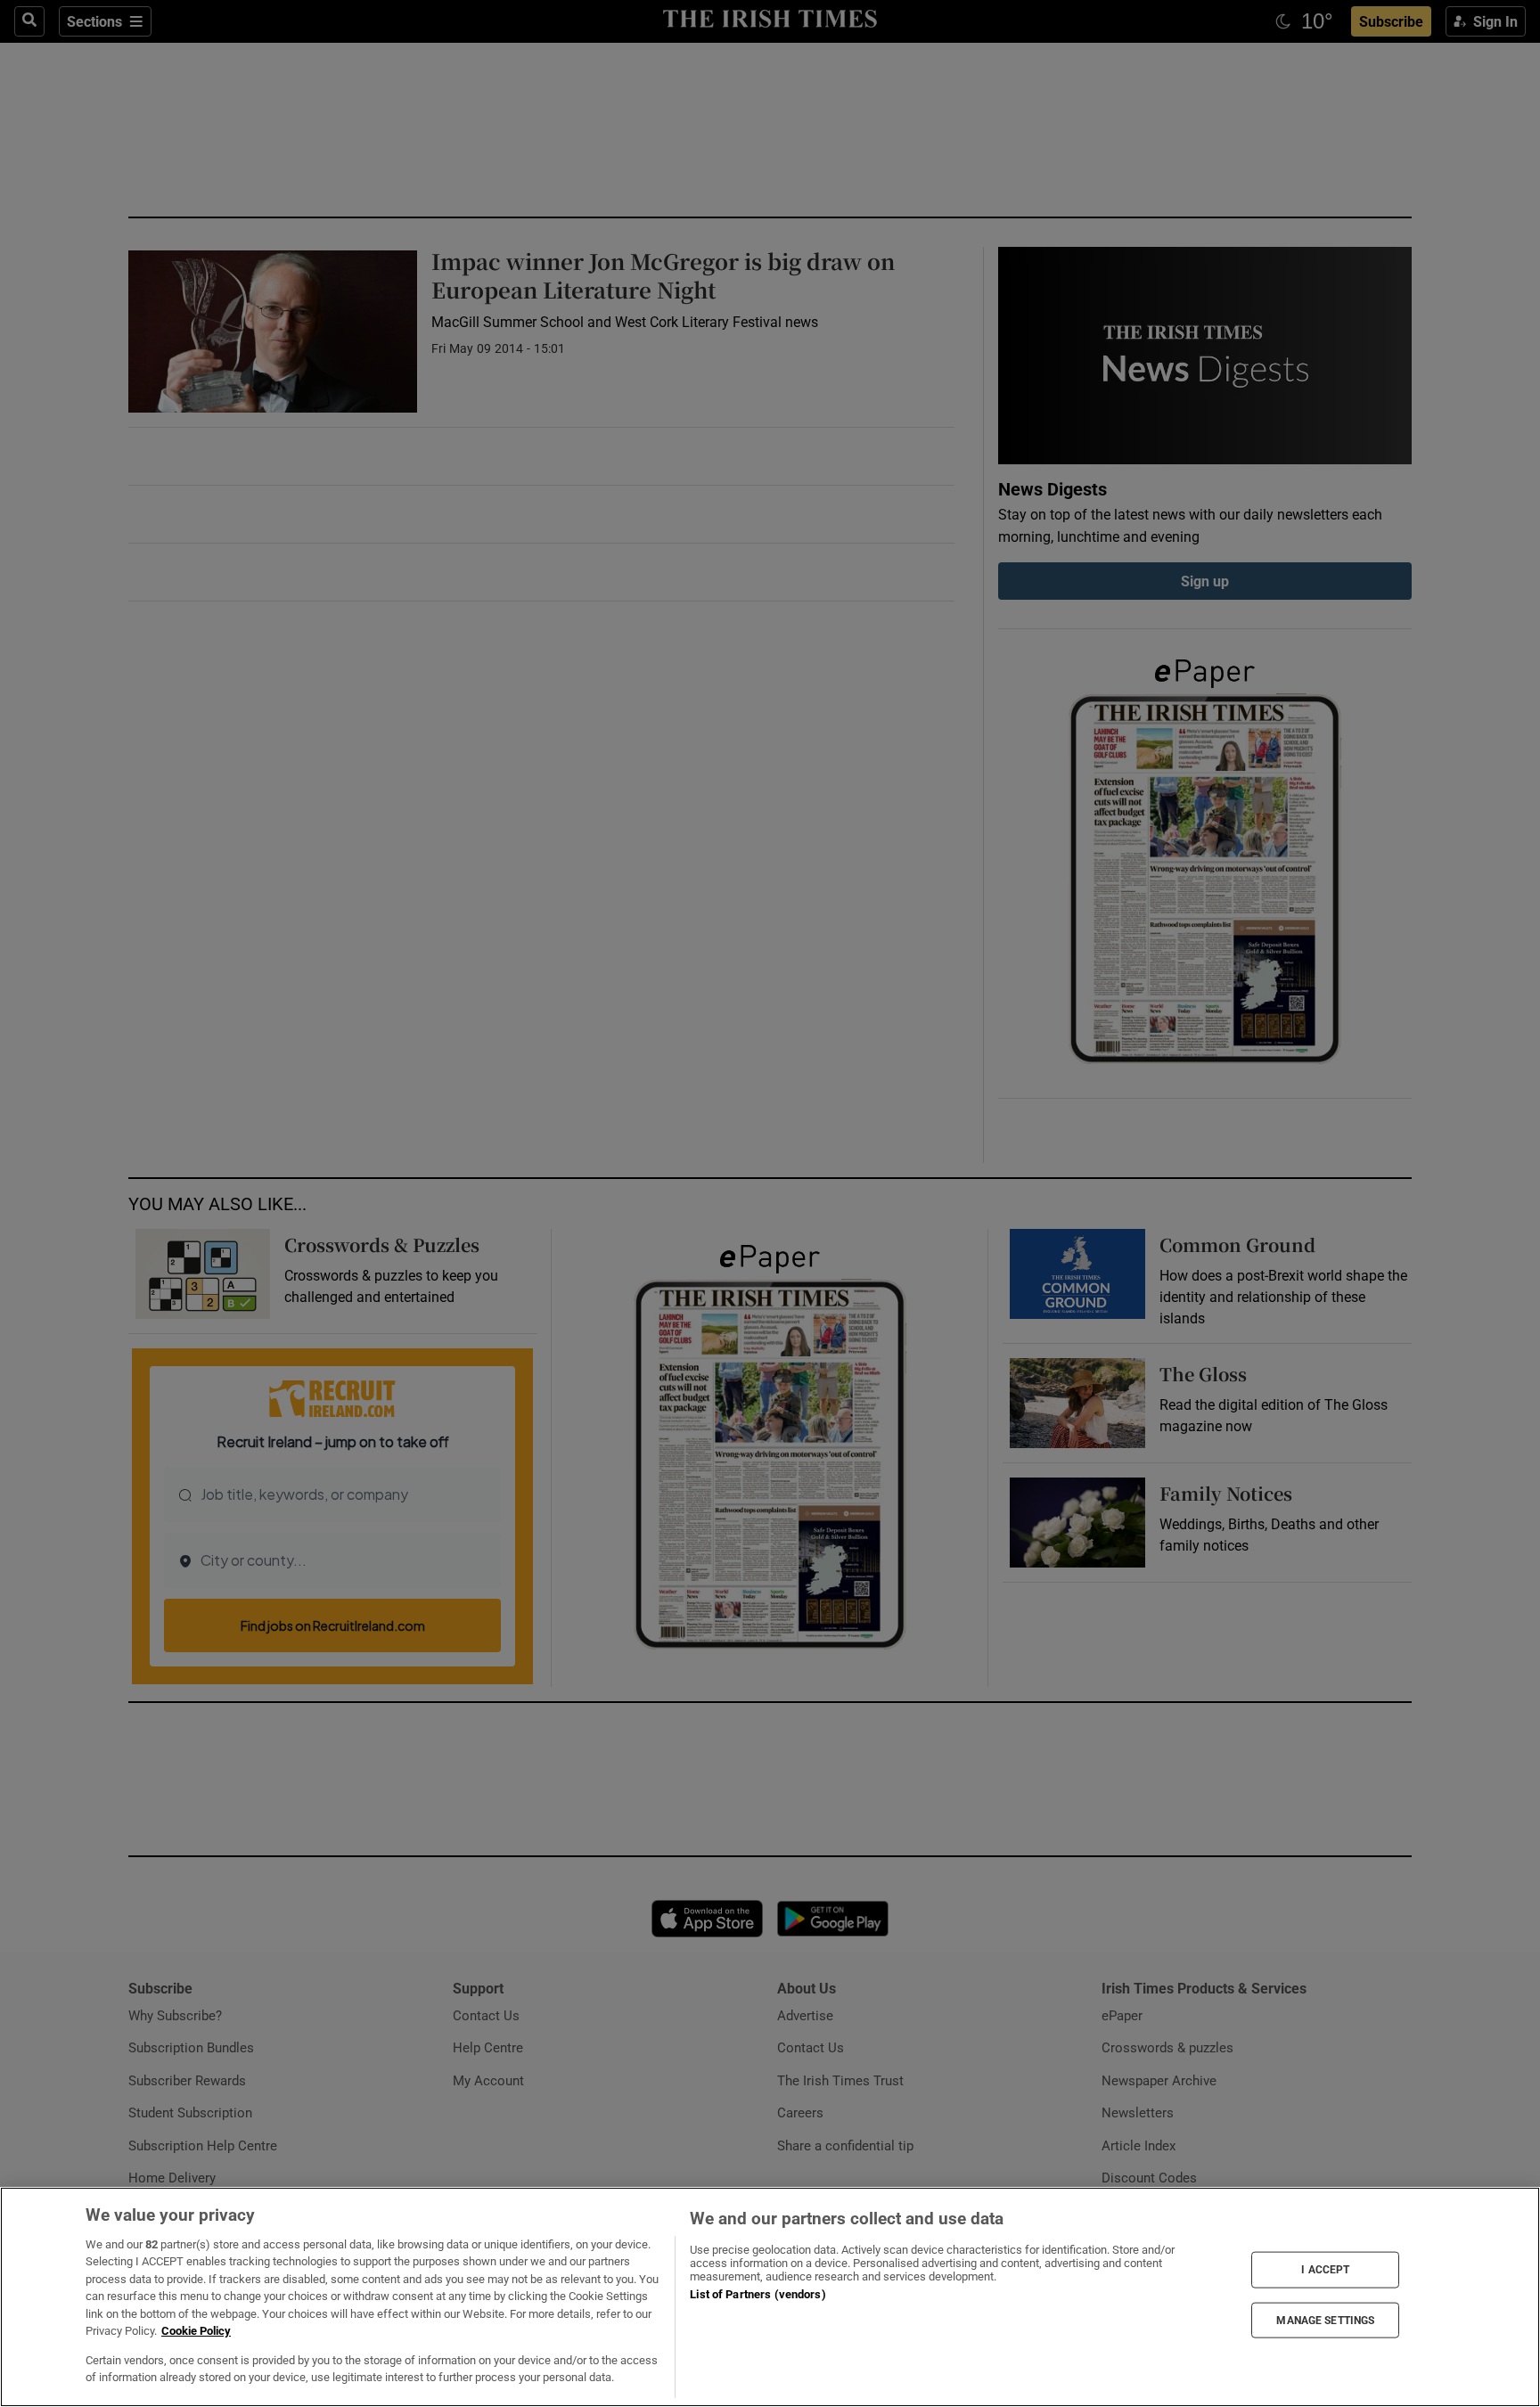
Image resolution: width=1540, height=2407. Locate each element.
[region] (770, 2297)
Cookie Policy (196, 2331)
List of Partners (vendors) (758, 2294)
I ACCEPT (1325, 2270)
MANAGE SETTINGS (1325, 2320)
